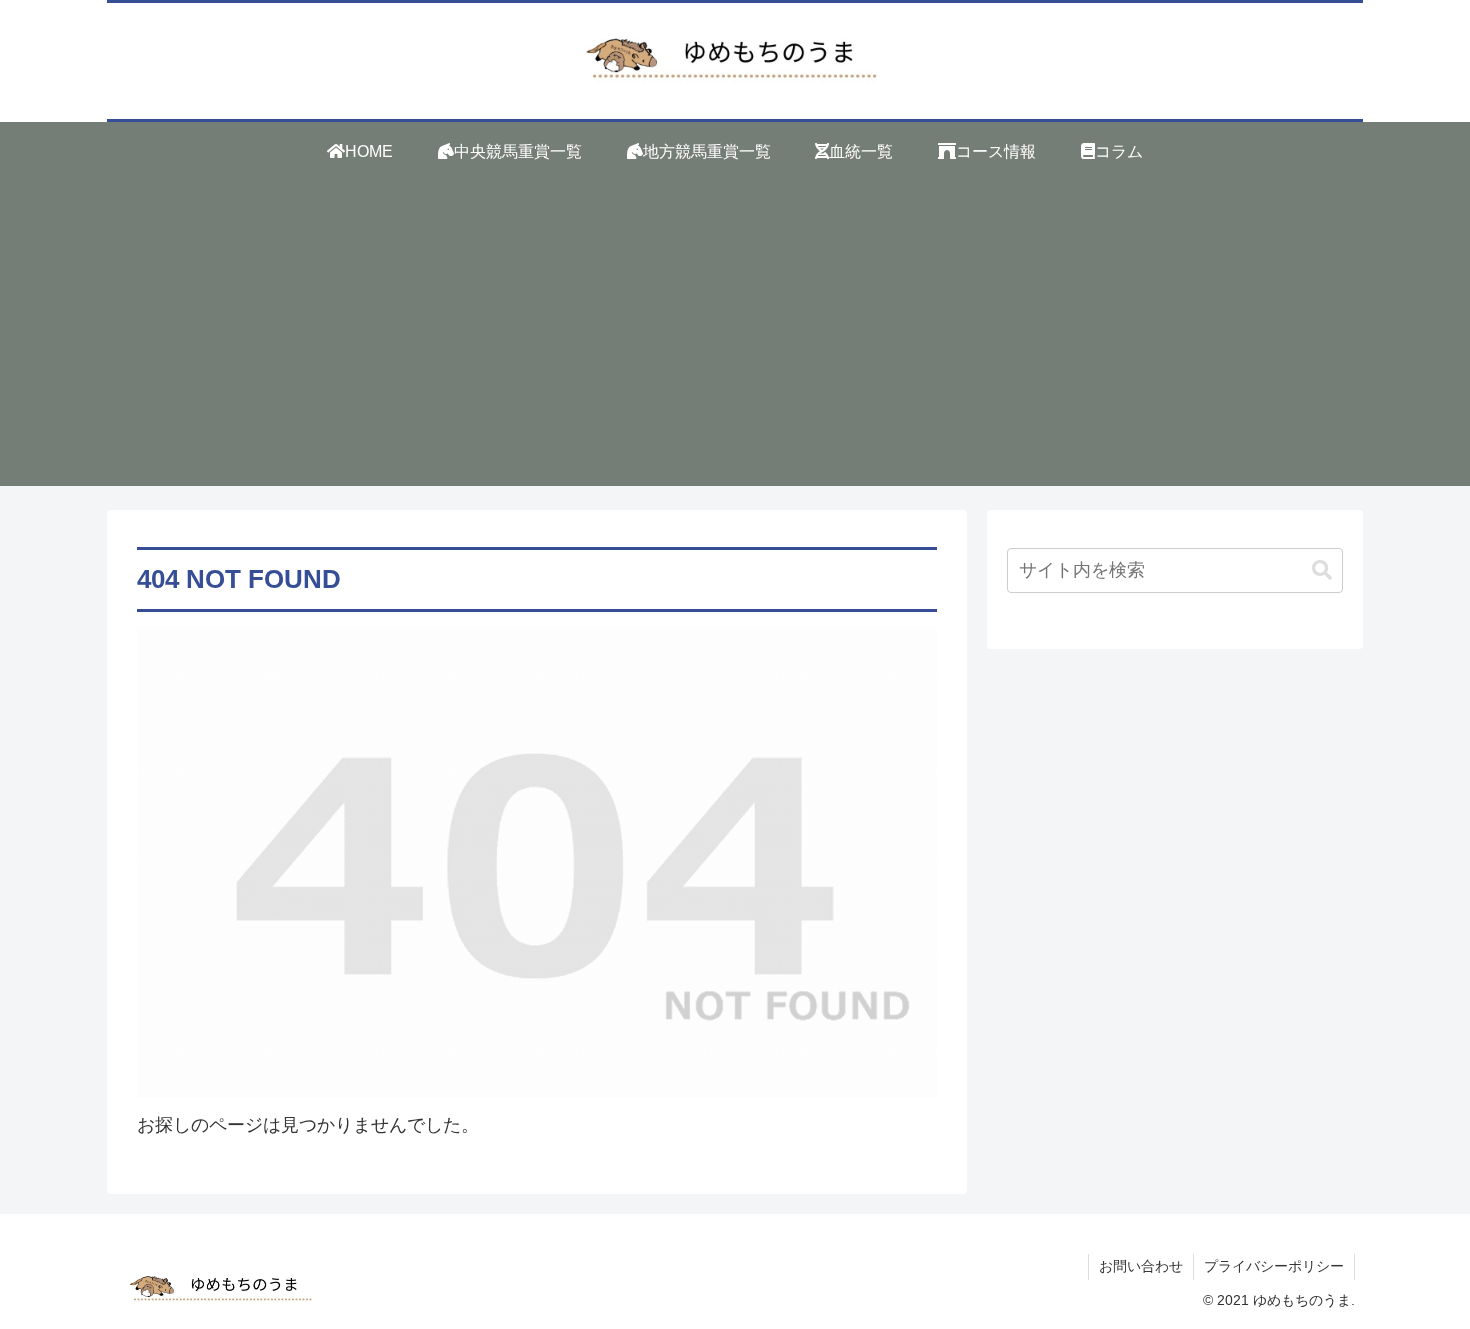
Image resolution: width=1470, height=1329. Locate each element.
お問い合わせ (1141, 1266)
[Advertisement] (735, 346)
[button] (1322, 570)
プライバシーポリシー (1274, 1266)
